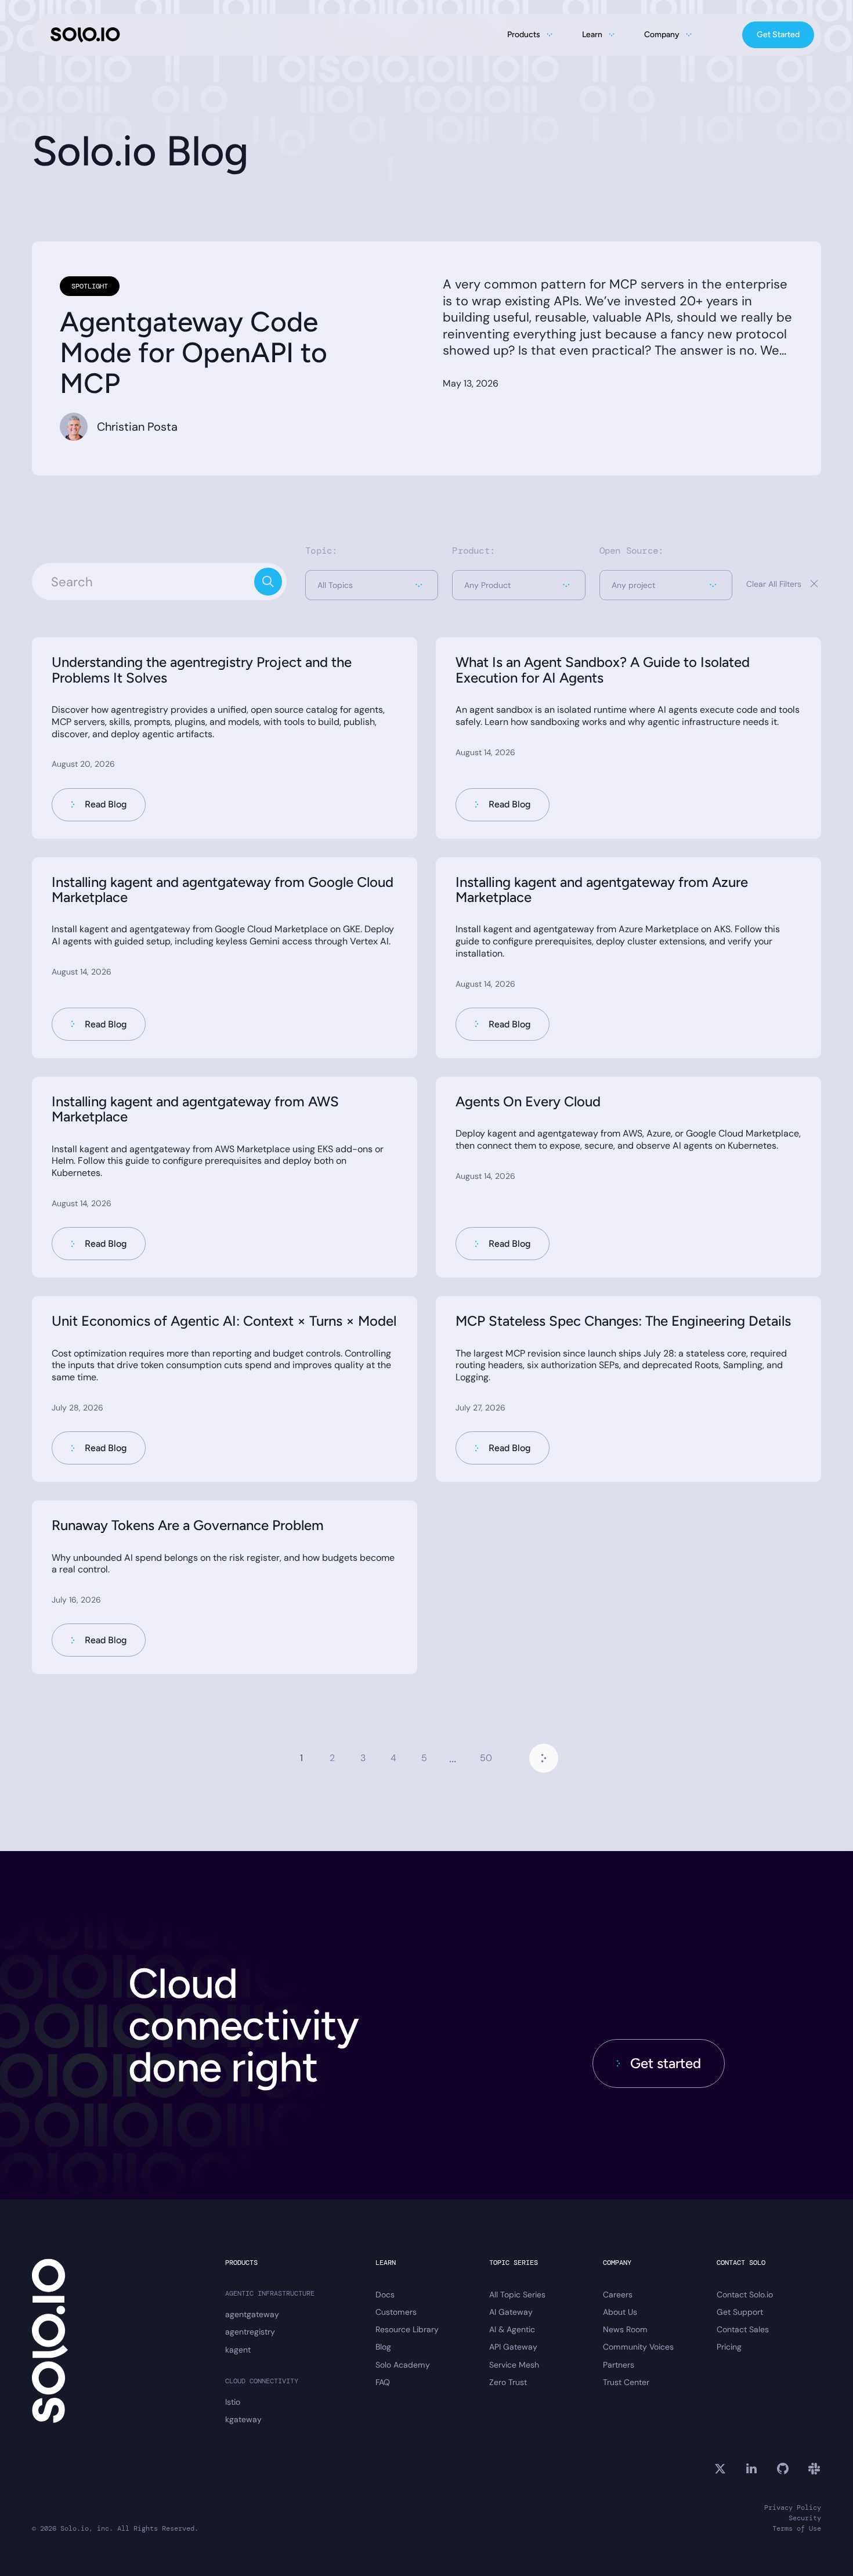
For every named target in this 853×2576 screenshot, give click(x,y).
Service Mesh (514, 2365)
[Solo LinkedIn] (751, 2469)
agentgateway (252, 2314)
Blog (383, 2347)
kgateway (243, 2419)
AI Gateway (511, 2312)
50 (486, 1758)
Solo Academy (403, 2365)
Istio (233, 2402)
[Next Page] (544, 1758)
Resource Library (407, 2329)
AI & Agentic (512, 2329)
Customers (396, 2312)
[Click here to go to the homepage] (85, 35)
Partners (619, 2365)
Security (805, 2518)
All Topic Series (517, 2294)
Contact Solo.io (745, 2294)
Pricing (729, 2347)
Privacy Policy (793, 2508)
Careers (618, 2294)
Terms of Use (797, 2529)
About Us (620, 2312)
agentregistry (250, 2332)
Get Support (740, 2312)
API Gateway (513, 2347)
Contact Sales (743, 2329)
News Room (625, 2329)
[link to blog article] (225, 738)
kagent (238, 2350)
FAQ (383, 2382)
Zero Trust (508, 2382)
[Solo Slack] (814, 2469)
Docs (385, 2294)
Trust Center (626, 2382)
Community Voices (638, 2347)
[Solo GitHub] (783, 2469)
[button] (372, 585)
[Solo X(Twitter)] (720, 2469)
